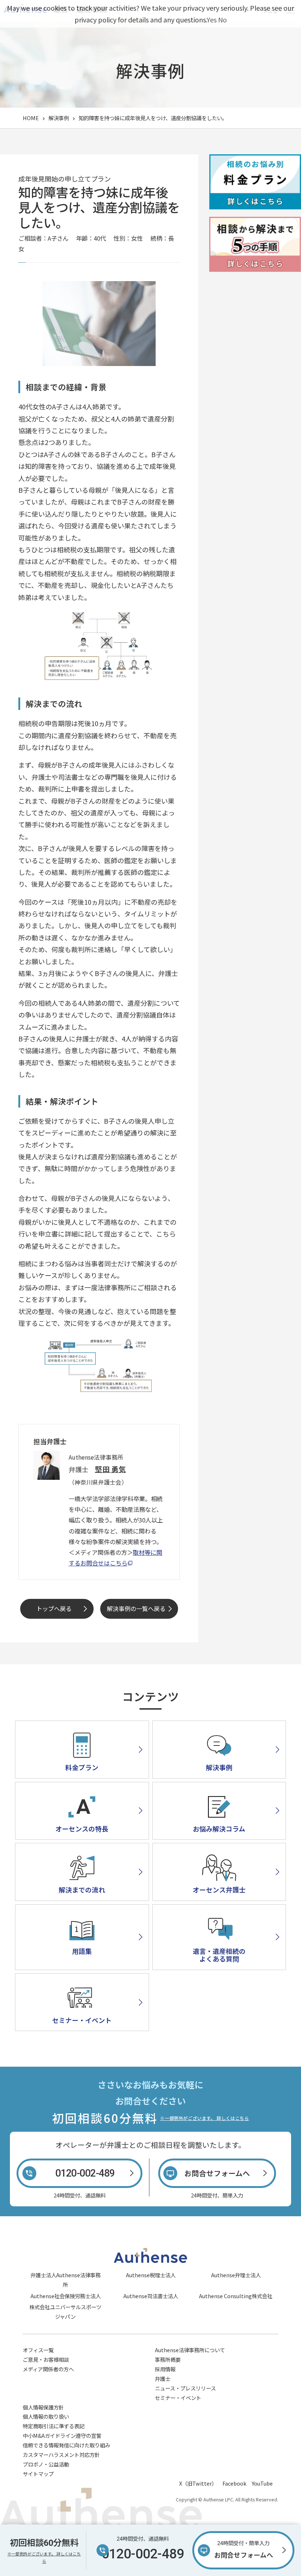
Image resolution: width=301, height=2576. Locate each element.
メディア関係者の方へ (48, 2369)
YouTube (262, 2483)
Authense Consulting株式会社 (236, 2296)
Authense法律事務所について (190, 2350)
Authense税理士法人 (151, 2275)
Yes (212, 19)
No (222, 19)
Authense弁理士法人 (236, 2275)
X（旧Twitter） (198, 2483)
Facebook (234, 2483)
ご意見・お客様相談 (46, 2359)
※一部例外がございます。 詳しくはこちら (204, 2118)
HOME (31, 118)
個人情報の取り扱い (46, 2416)
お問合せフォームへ (244, 2550)
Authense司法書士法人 (151, 2296)
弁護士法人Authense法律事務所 (66, 2280)
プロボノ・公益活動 (46, 2464)
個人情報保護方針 (43, 2407)
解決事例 (59, 118)
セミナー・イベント (178, 2398)
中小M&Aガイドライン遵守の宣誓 (62, 2435)
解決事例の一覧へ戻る (136, 1608)
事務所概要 (168, 2359)
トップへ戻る (54, 1608)
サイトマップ (38, 2474)
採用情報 (165, 2369)
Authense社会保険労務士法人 (66, 2296)
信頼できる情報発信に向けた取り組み (66, 2445)
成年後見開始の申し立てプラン (65, 179)
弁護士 (163, 2378)
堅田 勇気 (110, 1469)
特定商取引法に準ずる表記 (54, 2426)
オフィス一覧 (38, 2350)
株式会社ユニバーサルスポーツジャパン (65, 2312)
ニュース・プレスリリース (185, 2388)
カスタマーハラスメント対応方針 (61, 2455)
